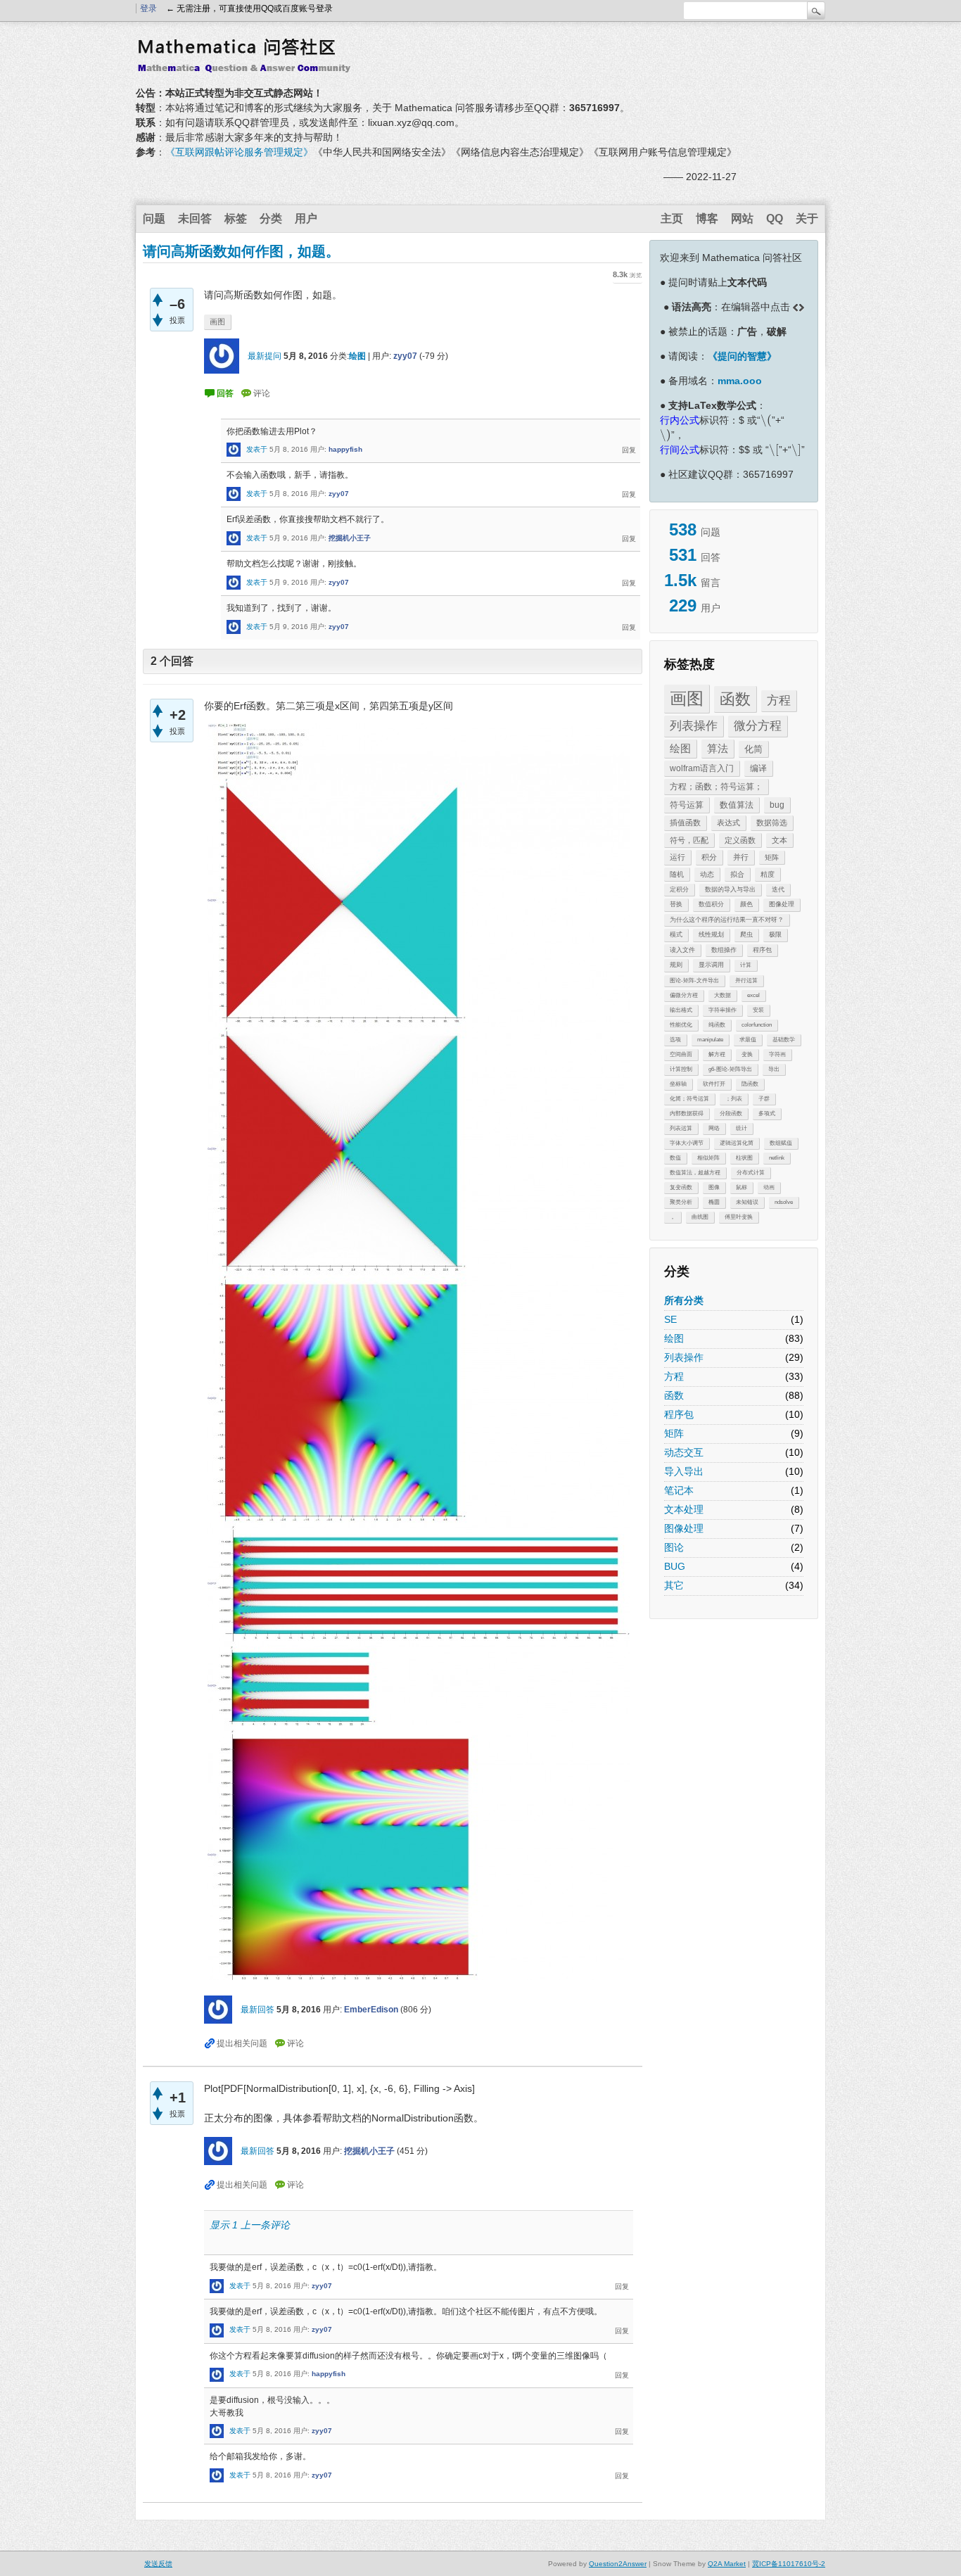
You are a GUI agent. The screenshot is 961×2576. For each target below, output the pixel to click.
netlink (777, 1158)
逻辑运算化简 (737, 1143)
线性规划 (711, 934)
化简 (753, 749)
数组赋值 (781, 1143)
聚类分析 (681, 1202)
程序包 (762, 950)
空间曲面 (681, 1054)
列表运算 (681, 1128)
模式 (676, 934)
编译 (758, 768)
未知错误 (747, 1202)
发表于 (257, 449)
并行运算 (746, 981)
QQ (775, 218)
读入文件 (682, 950)
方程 (779, 700)
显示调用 (711, 965)
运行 (677, 857)
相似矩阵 (708, 1158)
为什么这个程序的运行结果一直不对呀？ (727, 920)
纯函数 (717, 1025)
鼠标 (742, 1187)
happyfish (345, 449)
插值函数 (685, 823)
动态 (707, 874)
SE (670, 1319)
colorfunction (757, 1025)
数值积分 (711, 904)
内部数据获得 (687, 1113)
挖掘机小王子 (350, 538)
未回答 (195, 218)
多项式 (767, 1113)
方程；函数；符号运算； (716, 787)
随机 (677, 874)
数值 (675, 1158)
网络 (714, 1128)
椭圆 (714, 1202)
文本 (779, 840)
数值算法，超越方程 (695, 1173)
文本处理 (684, 1509)
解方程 (717, 1054)
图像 (714, 1187)
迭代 (778, 889)
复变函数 (681, 1187)
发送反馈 (158, 2564)
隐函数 (750, 1084)
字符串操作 (723, 1010)
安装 (758, 1010)
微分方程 (758, 726)
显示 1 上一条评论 (250, 2225)
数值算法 (737, 805)
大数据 (723, 995)
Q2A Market (727, 2564)
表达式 (728, 823)
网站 (742, 218)
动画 (769, 1187)
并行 (741, 857)
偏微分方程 (684, 995)
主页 (672, 218)
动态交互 (684, 1452)
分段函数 (731, 1113)
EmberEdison (371, 2010)
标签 (236, 218)
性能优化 (681, 1025)
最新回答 (257, 2010)
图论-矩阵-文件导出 (694, 981)
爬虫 (746, 934)
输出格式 (681, 1010)
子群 (764, 1099)
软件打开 (714, 1084)
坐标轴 (678, 1084)
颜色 (746, 904)
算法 (718, 748)
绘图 (680, 748)
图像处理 (782, 904)
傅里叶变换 (739, 1217)
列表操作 (694, 726)
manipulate (710, 1040)
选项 (675, 1040)
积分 (709, 857)
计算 (746, 965)
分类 (271, 218)
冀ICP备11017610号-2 (789, 2564)
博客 (707, 218)
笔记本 (679, 1490)
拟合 (737, 874)
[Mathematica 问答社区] (248, 65)
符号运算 (687, 805)
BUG (675, 1566)
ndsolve (784, 1202)
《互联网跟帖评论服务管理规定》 (239, 152)
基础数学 (784, 1040)
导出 (774, 1069)
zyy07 (405, 356)
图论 (674, 1547)
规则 (676, 965)
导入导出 (684, 1471)
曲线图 (700, 1217)
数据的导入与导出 (730, 889)
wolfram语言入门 (702, 768)
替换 (676, 904)
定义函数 (740, 840)
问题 (154, 218)
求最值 (748, 1040)
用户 (306, 218)
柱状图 (744, 1158)
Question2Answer (618, 2564)
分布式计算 (751, 1173)
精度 (768, 874)
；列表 (734, 1099)
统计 (742, 1128)
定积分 (679, 889)
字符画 (777, 1054)
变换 (747, 1054)
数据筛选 (772, 823)
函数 (735, 699)
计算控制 (681, 1069)
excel (753, 995)
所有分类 (684, 1300)
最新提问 (265, 356)
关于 (807, 218)
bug (777, 805)
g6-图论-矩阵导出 (730, 1069)
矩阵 (772, 857)
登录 (148, 8)
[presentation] (766, 420)
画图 (687, 698)
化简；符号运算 (689, 1099)
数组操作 (724, 950)
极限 (775, 934)
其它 (674, 1585)
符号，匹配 (689, 840)
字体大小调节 (687, 1143)
